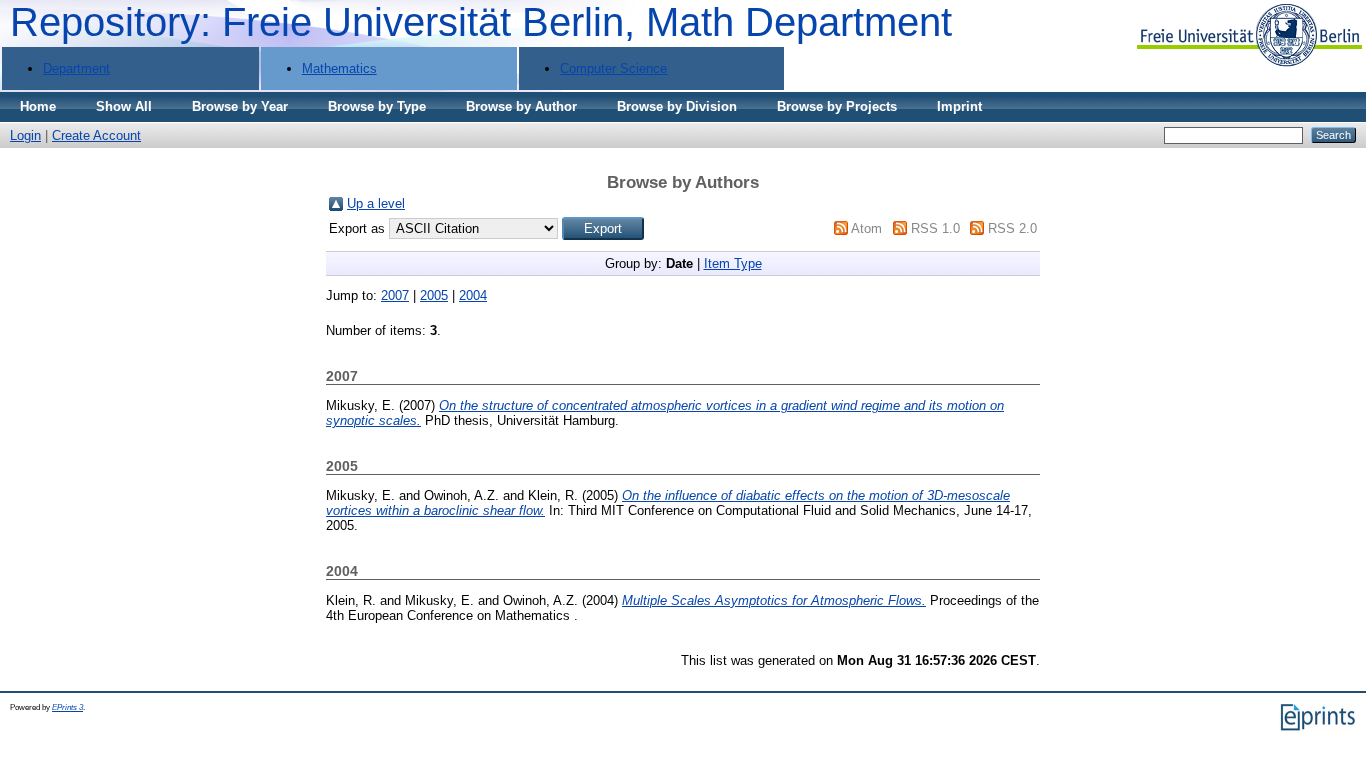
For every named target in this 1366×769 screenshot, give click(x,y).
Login (25, 135)
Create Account (96, 135)
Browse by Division (677, 106)
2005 (434, 295)
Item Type (733, 263)
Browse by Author (521, 106)
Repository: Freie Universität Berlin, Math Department (481, 22)
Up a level (376, 203)
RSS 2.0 (1012, 228)
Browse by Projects (837, 106)
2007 (395, 295)
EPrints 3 (67, 707)
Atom (866, 228)
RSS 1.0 (935, 228)
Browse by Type (377, 106)
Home (38, 106)
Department (76, 68)
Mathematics (339, 68)
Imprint (959, 106)
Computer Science (613, 68)
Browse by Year (240, 106)
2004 (473, 295)
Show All (124, 106)
